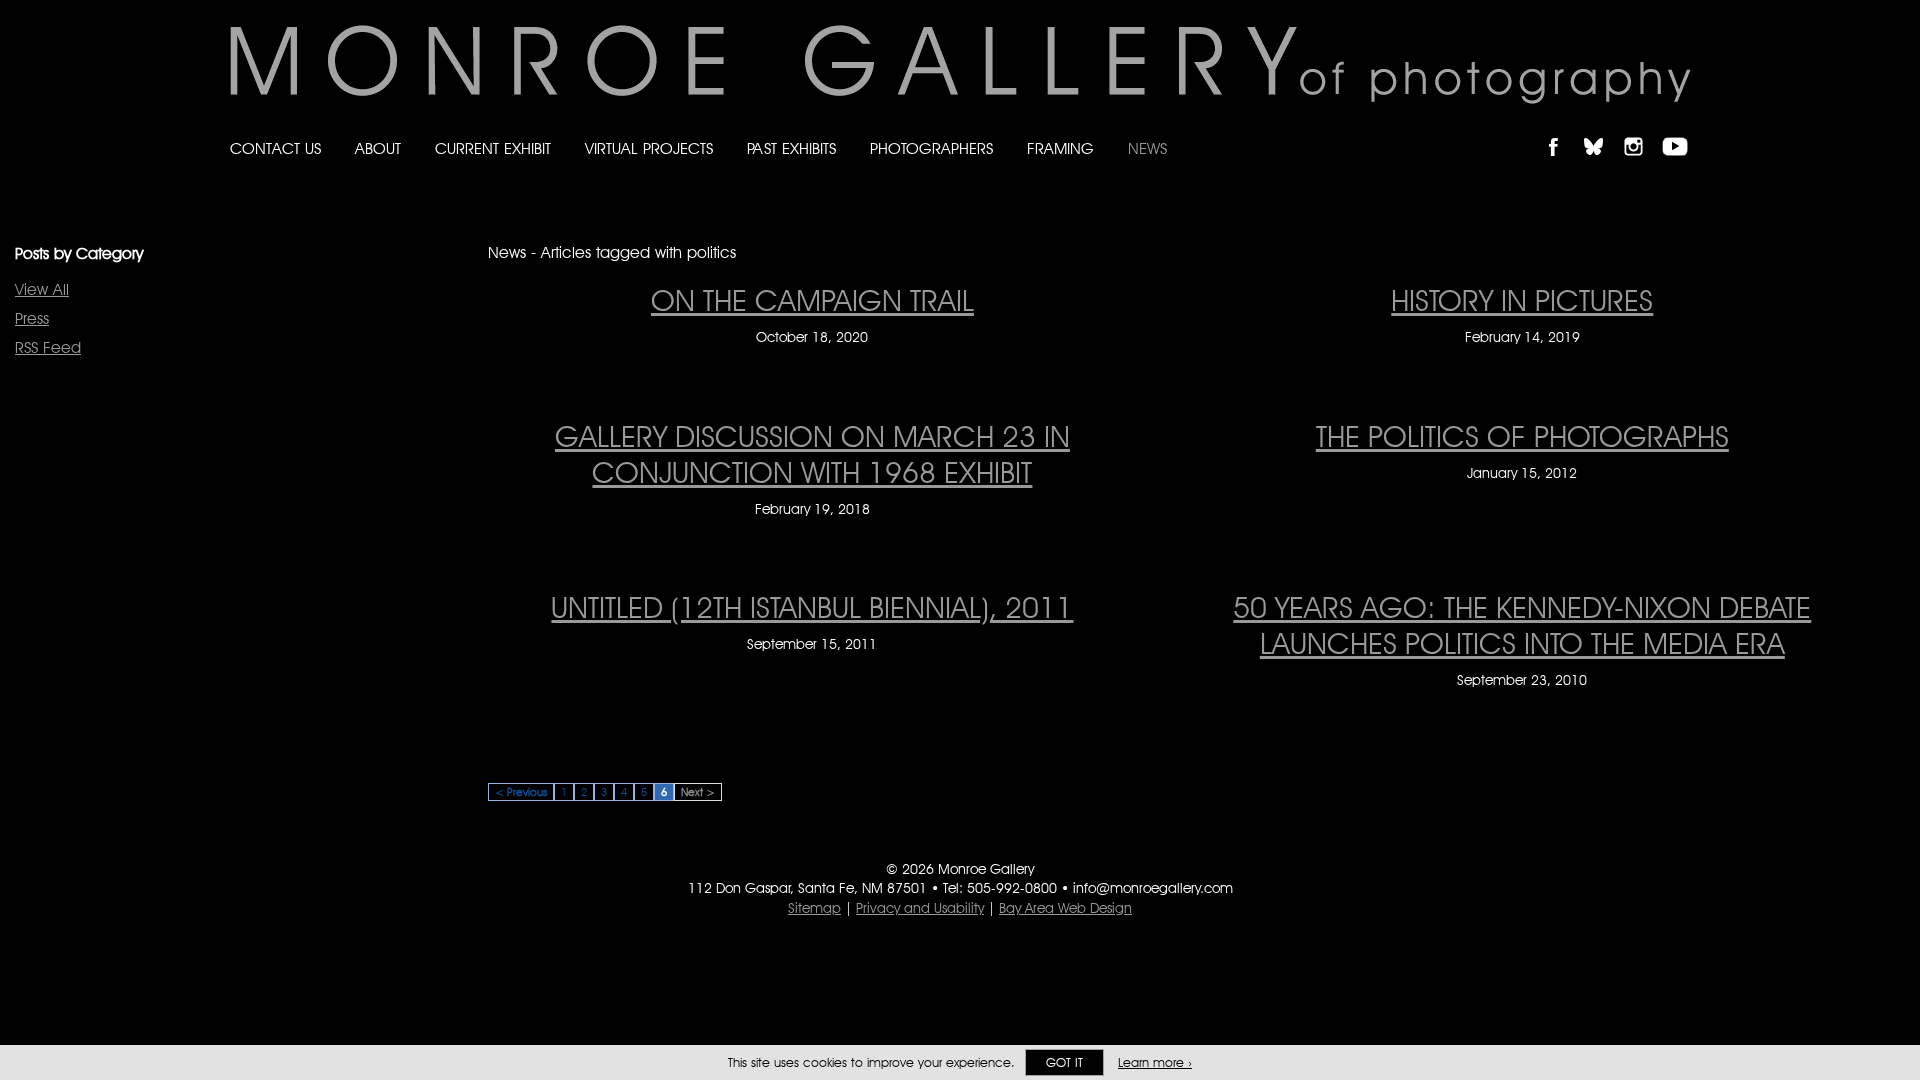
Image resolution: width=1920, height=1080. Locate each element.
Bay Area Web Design (1065, 908)
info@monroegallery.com (1153, 888)
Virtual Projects (649, 148)
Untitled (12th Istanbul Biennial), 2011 (812, 607)
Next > (698, 792)
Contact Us (275, 148)
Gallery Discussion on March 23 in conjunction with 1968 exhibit (812, 454)
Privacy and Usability (920, 908)
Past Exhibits (791, 148)
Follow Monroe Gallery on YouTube (1682, 129)
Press (32, 318)
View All (42, 289)
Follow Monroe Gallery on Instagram (1642, 129)
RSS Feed (48, 347)
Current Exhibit (493, 148)
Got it (1064, 1062)
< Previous (521, 792)
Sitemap (814, 908)
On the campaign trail (812, 300)
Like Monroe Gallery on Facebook (1562, 129)
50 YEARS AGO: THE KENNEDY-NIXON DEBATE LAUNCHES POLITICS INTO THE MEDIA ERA (1522, 625)
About (378, 148)
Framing (1060, 148)
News (1147, 148)
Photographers (931, 148)
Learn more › (1155, 1062)
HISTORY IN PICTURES (1522, 300)
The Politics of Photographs (1522, 436)
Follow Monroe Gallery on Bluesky (1603, 129)
